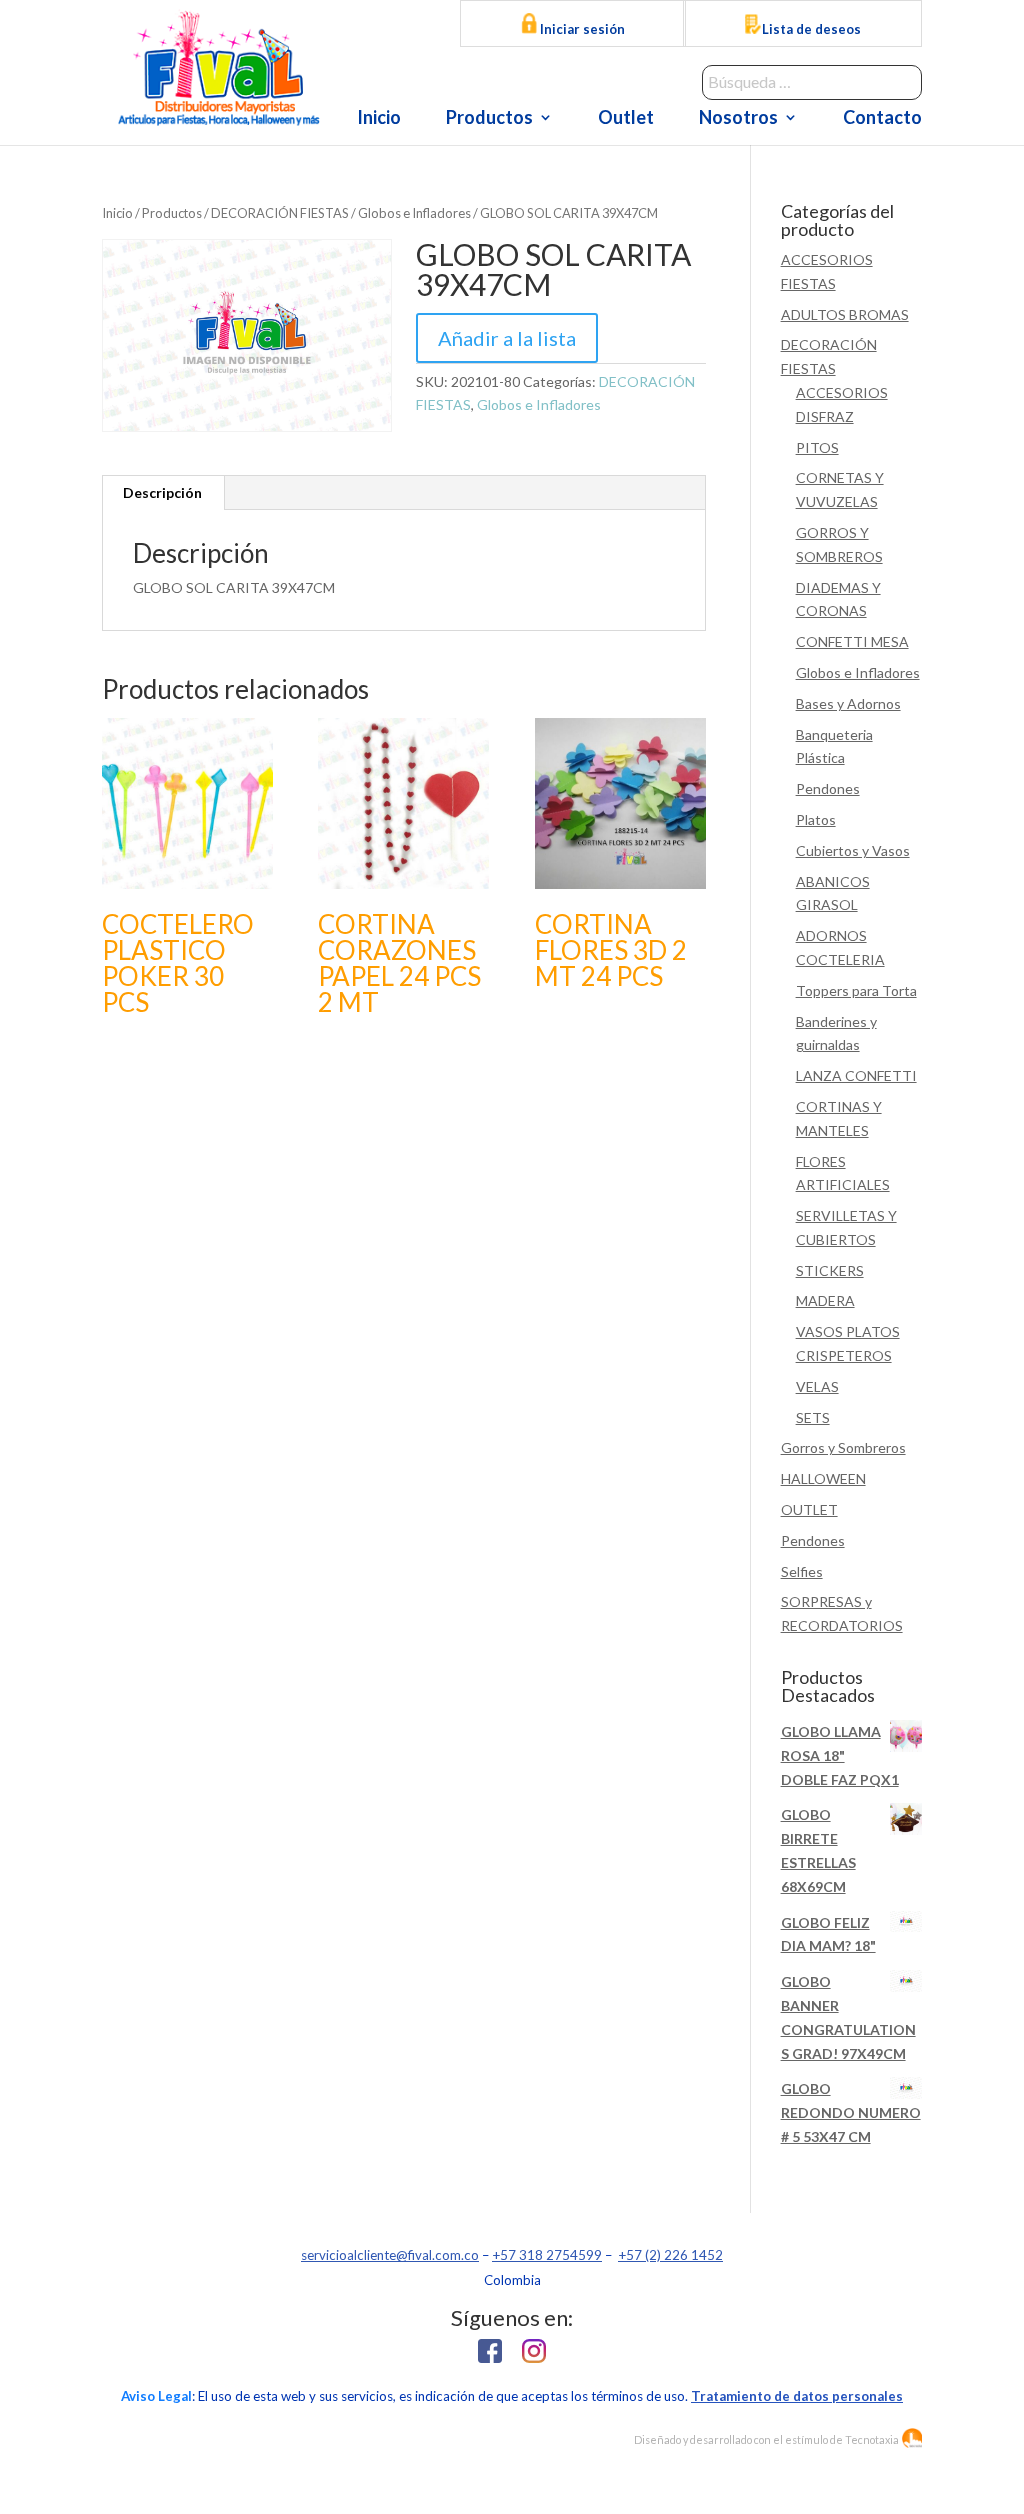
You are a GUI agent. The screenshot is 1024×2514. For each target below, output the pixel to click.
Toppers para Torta (856, 990)
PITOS (817, 447)
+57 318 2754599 (547, 2255)
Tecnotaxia (872, 2439)
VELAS (817, 1386)
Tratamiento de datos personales (797, 2396)
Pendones (828, 788)
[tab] (163, 493)
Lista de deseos (811, 29)
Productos (489, 119)
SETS (813, 1417)
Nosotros (738, 119)
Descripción (162, 492)
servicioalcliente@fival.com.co (390, 2255)
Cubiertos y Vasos (853, 850)
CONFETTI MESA (852, 641)
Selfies (802, 1571)
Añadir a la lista (507, 338)
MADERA (825, 1300)
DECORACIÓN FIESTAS (280, 213)
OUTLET (809, 1509)
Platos (816, 819)
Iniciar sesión (581, 29)
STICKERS (830, 1270)
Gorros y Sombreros (843, 1447)
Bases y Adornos (848, 703)
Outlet (626, 119)
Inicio (379, 119)
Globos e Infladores (414, 213)
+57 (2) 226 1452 (670, 2255)
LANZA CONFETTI (856, 1075)
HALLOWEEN (823, 1478)
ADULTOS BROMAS (845, 314)
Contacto (882, 119)
